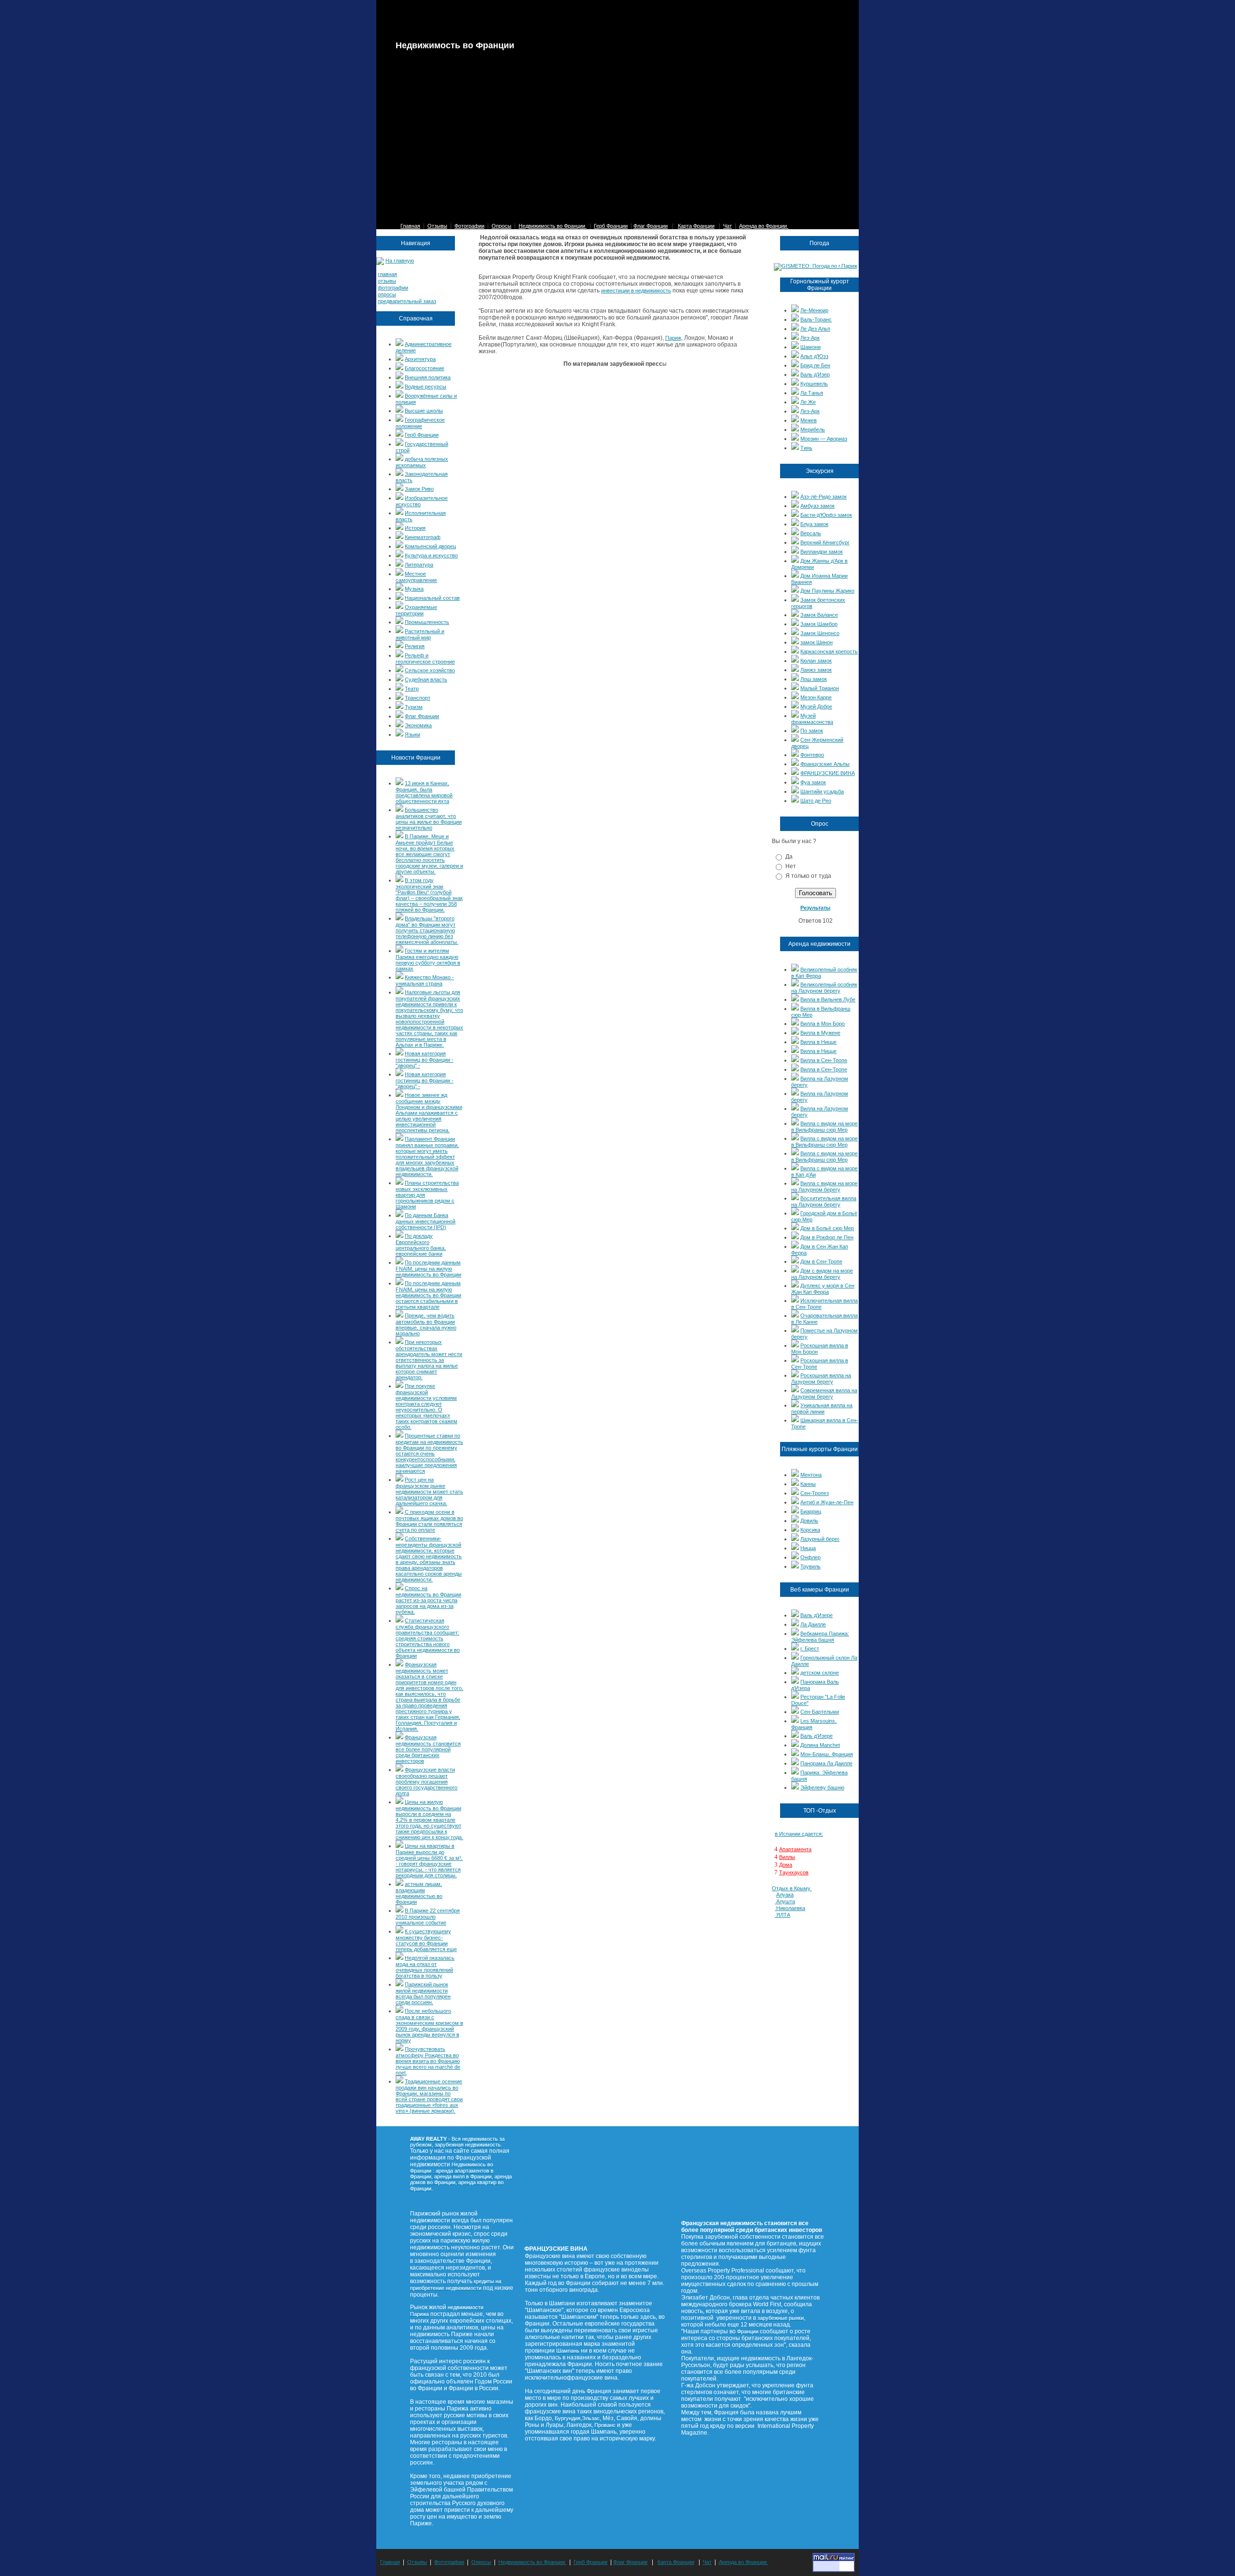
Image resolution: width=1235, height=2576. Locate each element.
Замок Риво (419, 489)
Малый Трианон (820, 688)
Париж (673, 338)
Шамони (810, 347)
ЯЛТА (783, 1915)
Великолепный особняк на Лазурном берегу (824, 988)
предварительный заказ (407, 301)
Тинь (806, 448)
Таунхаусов (794, 1872)
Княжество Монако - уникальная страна (425, 980)
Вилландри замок (822, 552)
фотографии (393, 288)
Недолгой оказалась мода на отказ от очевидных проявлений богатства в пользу (425, 1967)
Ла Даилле (813, 1624)
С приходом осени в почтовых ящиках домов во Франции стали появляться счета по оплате (429, 1521)
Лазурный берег (820, 1539)
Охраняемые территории (416, 610)
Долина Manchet (820, 1745)
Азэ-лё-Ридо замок (823, 497)
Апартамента (795, 1849)
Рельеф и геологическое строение (425, 658)
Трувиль (810, 1566)
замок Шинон (816, 642)
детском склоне (820, 1673)
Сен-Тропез (815, 1493)
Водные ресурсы (425, 387)
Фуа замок (813, 782)
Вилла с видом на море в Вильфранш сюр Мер (824, 1127)
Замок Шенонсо (820, 633)
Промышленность (427, 622)
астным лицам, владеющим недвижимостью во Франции (419, 1893)
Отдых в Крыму (792, 1888)
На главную (400, 261)
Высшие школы (424, 411)
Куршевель (814, 384)
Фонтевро (812, 755)
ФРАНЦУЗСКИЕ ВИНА (828, 773)
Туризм (414, 707)
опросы (387, 294)
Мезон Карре (816, 697)
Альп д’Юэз (814, 356)
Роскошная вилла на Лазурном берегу (821, 1378)
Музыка (414, 589)
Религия (415, 646)
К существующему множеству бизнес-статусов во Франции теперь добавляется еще (426, 1940)
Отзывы (437, 226)
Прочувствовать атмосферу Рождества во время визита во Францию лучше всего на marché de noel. (428, 2061)
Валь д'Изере (816, 1615)
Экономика (418, 725)
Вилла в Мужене (820, 1033)
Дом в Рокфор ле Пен (827, 1237)
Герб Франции (611, 226)
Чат (727, 226)
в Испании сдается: (799, 1834)
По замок (812, 731)
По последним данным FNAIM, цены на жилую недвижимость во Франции (428, 1268)
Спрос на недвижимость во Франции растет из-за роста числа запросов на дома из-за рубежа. (428, 1600)
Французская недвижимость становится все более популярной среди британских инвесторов (428, 1749)
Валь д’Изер (815, 374)
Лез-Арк (810, 338)
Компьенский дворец (430, 546)
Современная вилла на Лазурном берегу (824, 1393)
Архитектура (420, 359)
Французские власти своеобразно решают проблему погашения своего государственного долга (426, 1781)
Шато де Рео (816, 801)
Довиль (809, 1521)
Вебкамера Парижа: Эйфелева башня (820, 1637)
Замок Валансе (819, 615)
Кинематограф (423, 537)
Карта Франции (696, 226)
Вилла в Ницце (818, 1042)
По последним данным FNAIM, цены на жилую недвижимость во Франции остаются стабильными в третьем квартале (428, 1295)
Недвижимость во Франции (553, 226)
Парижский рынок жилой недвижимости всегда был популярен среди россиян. (423, 1993)
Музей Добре (816, 706)
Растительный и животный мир (420, 634)
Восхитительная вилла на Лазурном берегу (824, 1201)
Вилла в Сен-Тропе (824, 1060)
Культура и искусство (431, 555)
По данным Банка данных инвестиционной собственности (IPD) (425, 1221)
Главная (410, 226)
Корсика (810, 1530)
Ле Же (808, 402)
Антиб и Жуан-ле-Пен (827, 1502)
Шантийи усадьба (822, 791)
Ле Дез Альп (815, 329)
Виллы (787, 1857)
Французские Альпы (825, 764)
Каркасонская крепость (829, 651)
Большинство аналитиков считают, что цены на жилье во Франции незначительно (429, 819)
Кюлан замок (816, 661)
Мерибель (813, 429)
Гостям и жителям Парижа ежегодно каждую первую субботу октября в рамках (428, 960)
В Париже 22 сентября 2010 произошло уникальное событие (428, 1917)
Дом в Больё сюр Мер (827, 1228)
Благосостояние (425, 368)
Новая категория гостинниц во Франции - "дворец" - (425, 1059)
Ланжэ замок (816, 670)
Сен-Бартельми (820, 1712)
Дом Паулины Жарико (827, 591)
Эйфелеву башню (822, 1787)
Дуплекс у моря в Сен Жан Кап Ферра (823, 1289)
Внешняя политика (428, 377)
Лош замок (814, 679)
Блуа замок (814, 524)
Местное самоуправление (416, 577)
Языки (412, 734)
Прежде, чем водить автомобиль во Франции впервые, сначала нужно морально (426, 1324)
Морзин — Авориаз (824, 439)
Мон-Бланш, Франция (827, 1754)
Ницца (808, 1548)
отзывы (387, 281)
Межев (809, 420)
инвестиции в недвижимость (636, 291)
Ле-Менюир (814, 310)
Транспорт (418, 698)
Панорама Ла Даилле (826, 1763)
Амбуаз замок (817, 506)
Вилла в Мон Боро (823, 1024)
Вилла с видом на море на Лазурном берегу (824, 1186)
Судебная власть (426, 679)
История (415, 528)
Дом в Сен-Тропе (821, 1261)
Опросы (501, 226)
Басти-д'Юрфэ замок (826, 515)
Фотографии (469, 226)
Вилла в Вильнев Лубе (828, 999)
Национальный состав (432, 598)
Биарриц (811, 1511)
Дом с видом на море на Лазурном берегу (822, 1274)
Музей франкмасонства (812, 719)
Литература (419, 565)
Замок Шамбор (819, 624)
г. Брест (810, 1648)
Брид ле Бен (815, 365)
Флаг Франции (651, 226)
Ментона (811, 1475)
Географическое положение (420, 423)
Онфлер (810, 1557)
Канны (808, 1484)
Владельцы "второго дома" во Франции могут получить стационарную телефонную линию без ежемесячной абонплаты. (427, 930)
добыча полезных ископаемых (422, 462)
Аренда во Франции (764, 226)
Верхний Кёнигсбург (825, 542)
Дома (786, 1865)
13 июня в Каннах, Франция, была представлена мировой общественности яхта (424, 792)
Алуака (785, 1895)
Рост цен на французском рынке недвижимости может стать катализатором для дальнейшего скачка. (429, 1491)
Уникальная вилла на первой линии (822, 1408)
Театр (412, 689)
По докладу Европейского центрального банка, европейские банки (421, 1245)
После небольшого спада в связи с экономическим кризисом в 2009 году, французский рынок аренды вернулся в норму (429, 2026)
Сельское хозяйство (430, 670)
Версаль (811, 533)
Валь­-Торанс (816, 319)
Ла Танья (812, 393)
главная (387, 274)
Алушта (786, 1901)
